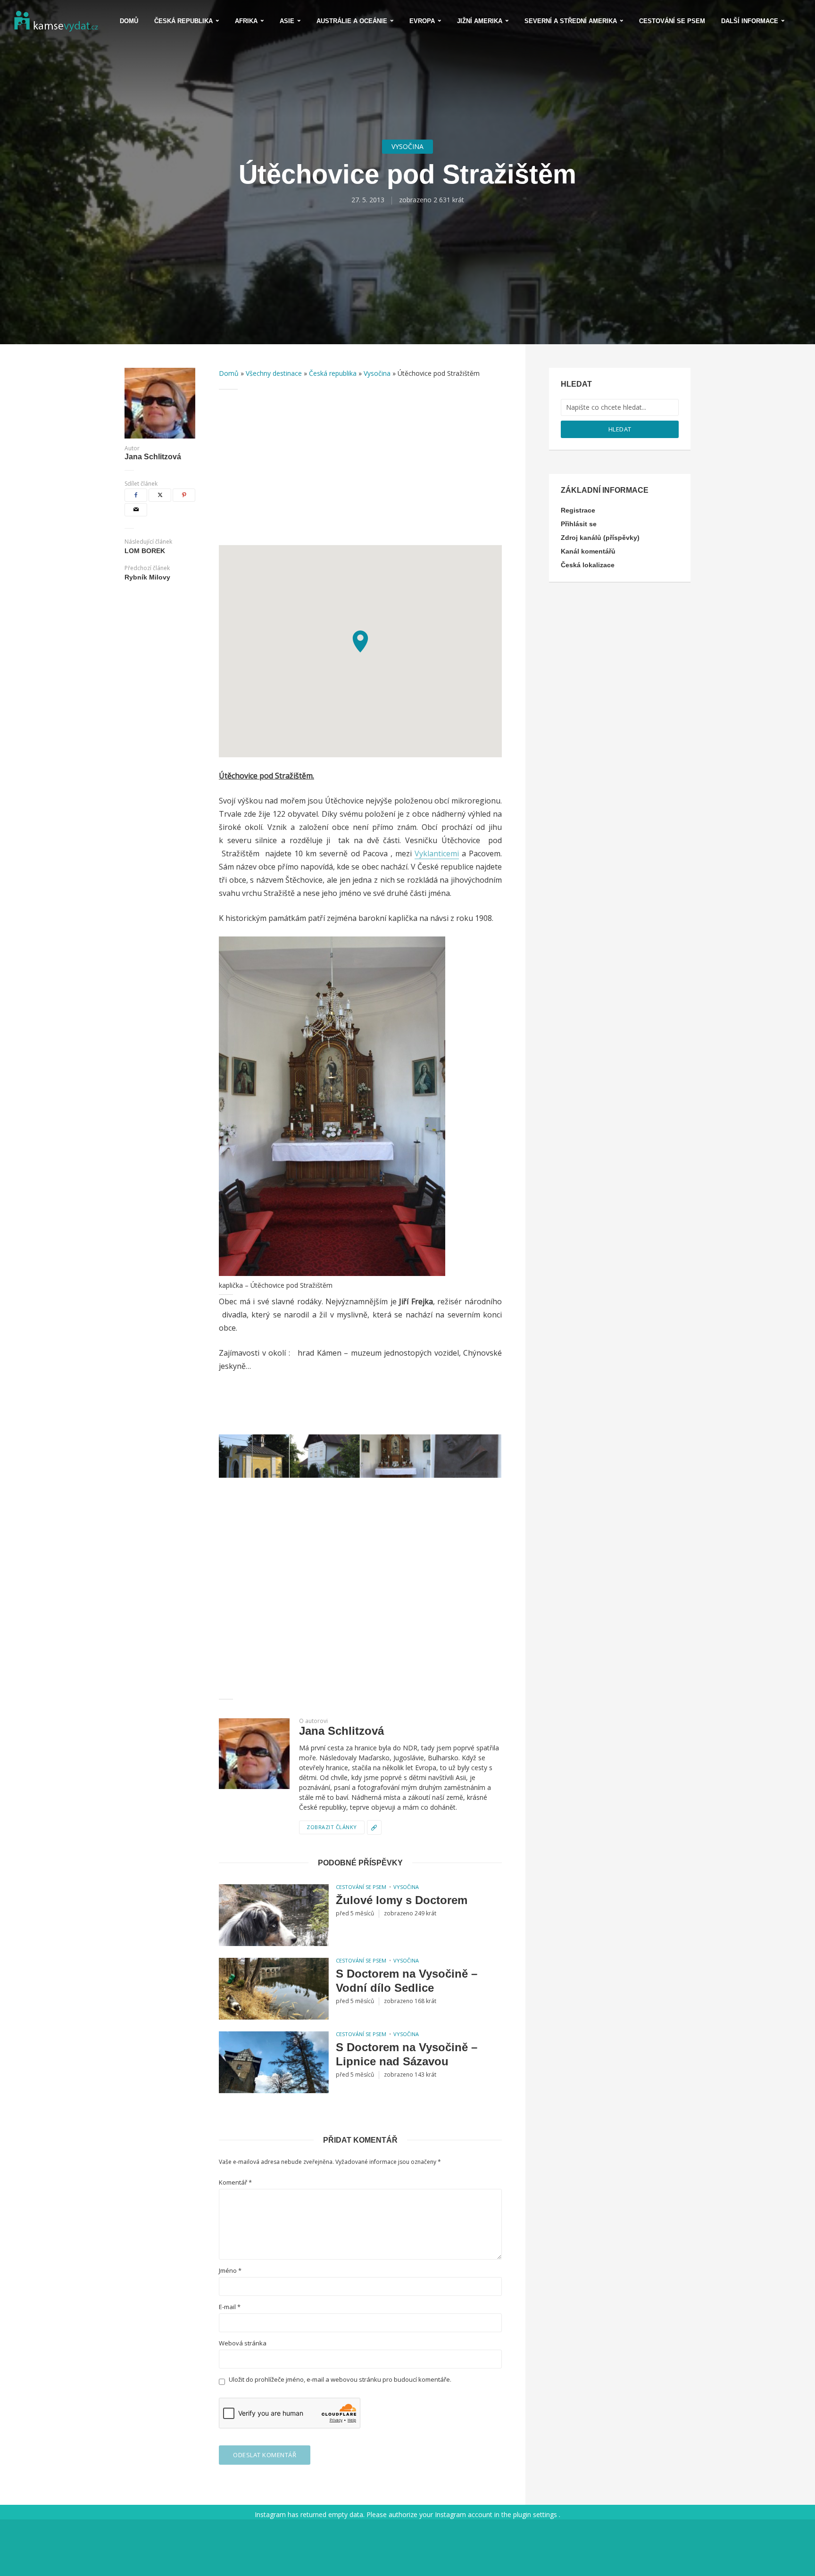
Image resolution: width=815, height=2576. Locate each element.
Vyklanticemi (437, 853)
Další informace (750, 21)
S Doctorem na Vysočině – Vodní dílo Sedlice (407, 1981)
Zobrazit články (332, 1827)
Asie (287, 21)
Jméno (230, 2271)
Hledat (620, 429)
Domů (129, 21)
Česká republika (183, 21)
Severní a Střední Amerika (571, 21)
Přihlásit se (579, 524)
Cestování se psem (672, 21)
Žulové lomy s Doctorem (402, 1900)
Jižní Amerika (480, 21)
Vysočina (407, 146)
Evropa (422, 21)
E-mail (230, 2307)
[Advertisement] (360, 467)
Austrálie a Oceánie (352, 21)
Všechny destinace (274, 373)
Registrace (578, 510)
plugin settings (536, 2514)
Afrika (246, 21)
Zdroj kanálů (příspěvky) (600, 538)
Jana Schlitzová (153, 457)
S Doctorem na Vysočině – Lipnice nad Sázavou (407, 2054)
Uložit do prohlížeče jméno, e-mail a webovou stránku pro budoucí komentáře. (340, 2380)
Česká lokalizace (588, 565)
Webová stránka (243, 2343)
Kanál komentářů (588, 551)
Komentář (235, 2183)
